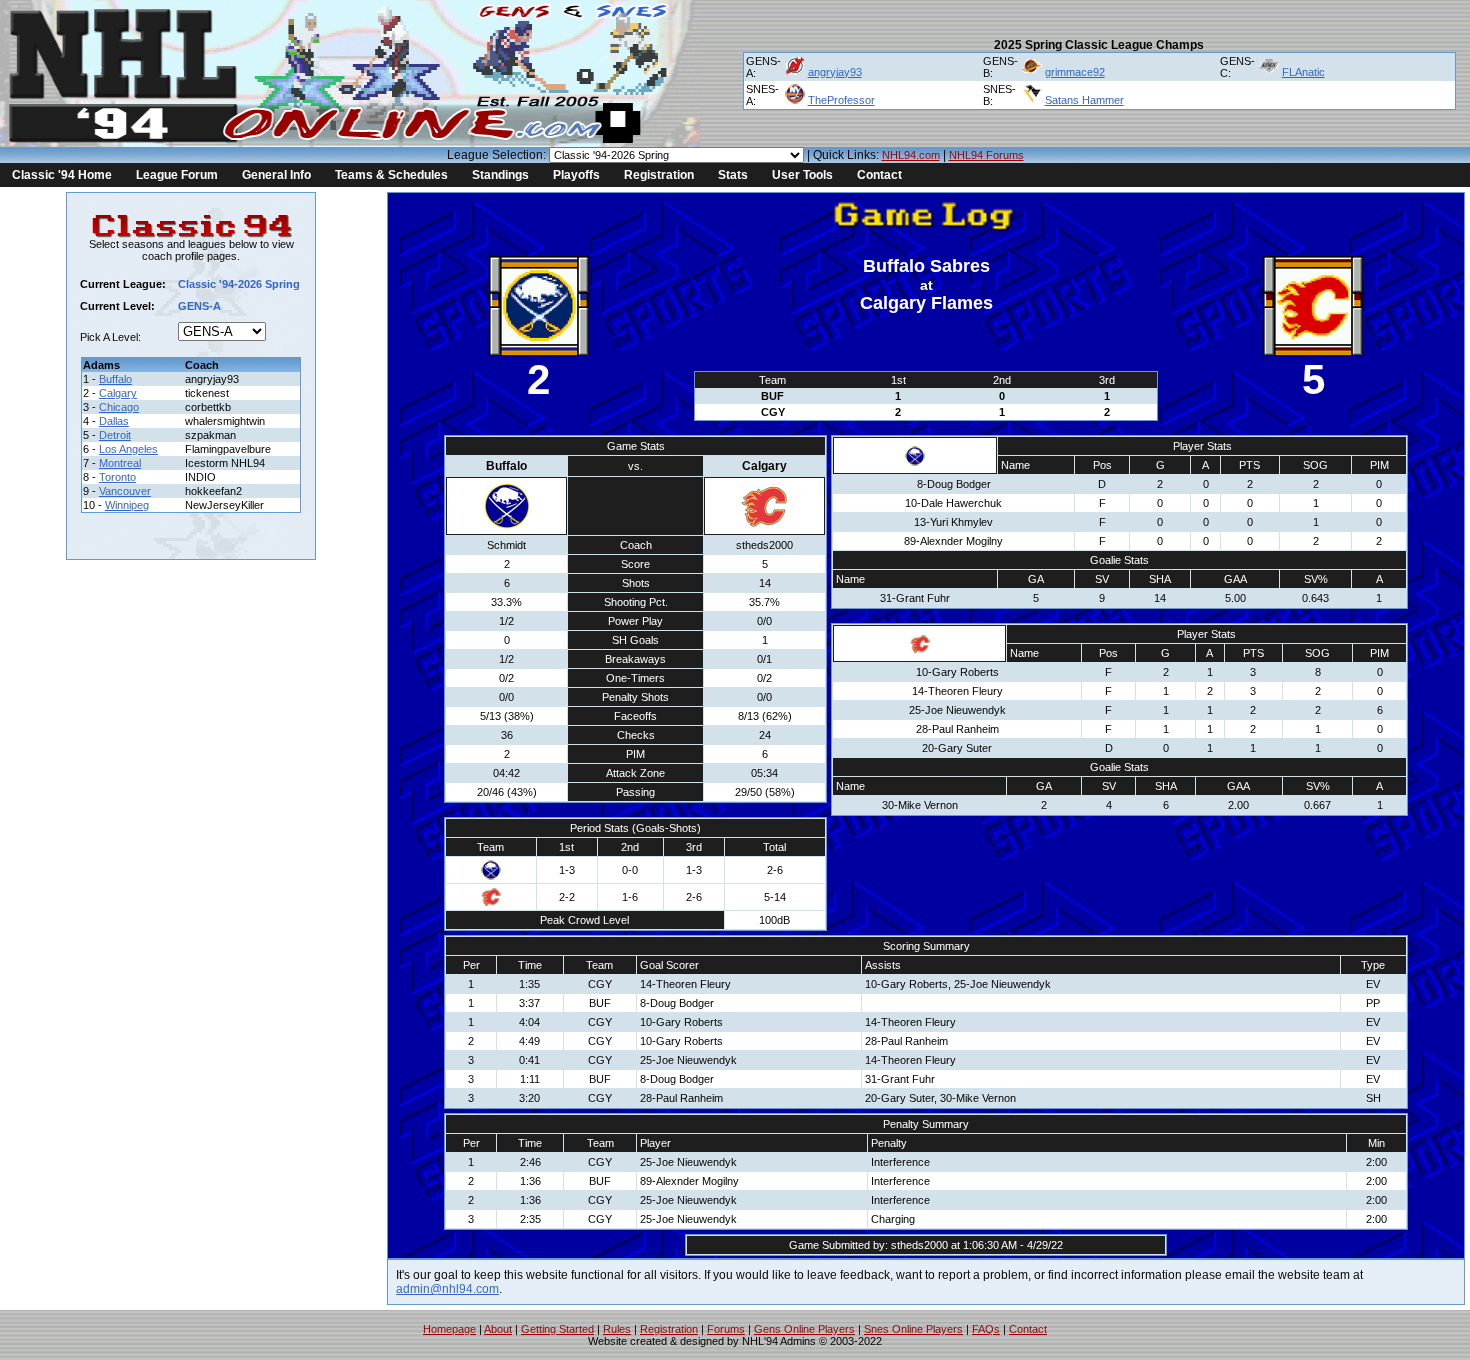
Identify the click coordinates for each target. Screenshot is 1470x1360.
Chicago (119, 407)
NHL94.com (911, 155)
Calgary (118, 393)
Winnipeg (127, 505)
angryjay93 (835, 72)
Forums (726, 1329)
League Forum (177, 175)
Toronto (117, 477)
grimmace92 (1075, 72)
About (498, 1329)
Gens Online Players (804, 1329)
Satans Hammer (1084, 100)
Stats (733, 175)
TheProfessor (841, 100)
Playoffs (576, 175)
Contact (879, 175)
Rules (617, 1329)
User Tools (802, 175)
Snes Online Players (913, 1329)
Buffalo (115, 379)
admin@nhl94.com (447, 1289)
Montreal (120, 463)
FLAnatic (1303, 72)
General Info (276, 175)
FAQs (986, 1329)
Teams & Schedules (391, 175)
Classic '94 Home (62, 175)
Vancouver (125, 491)
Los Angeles (128, 449)
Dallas (114, 421)
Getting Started (557, 1329)
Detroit (115, 435)
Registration (659, 175)
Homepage (449, 1329)
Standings (500, 175)
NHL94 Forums (986, 155)
